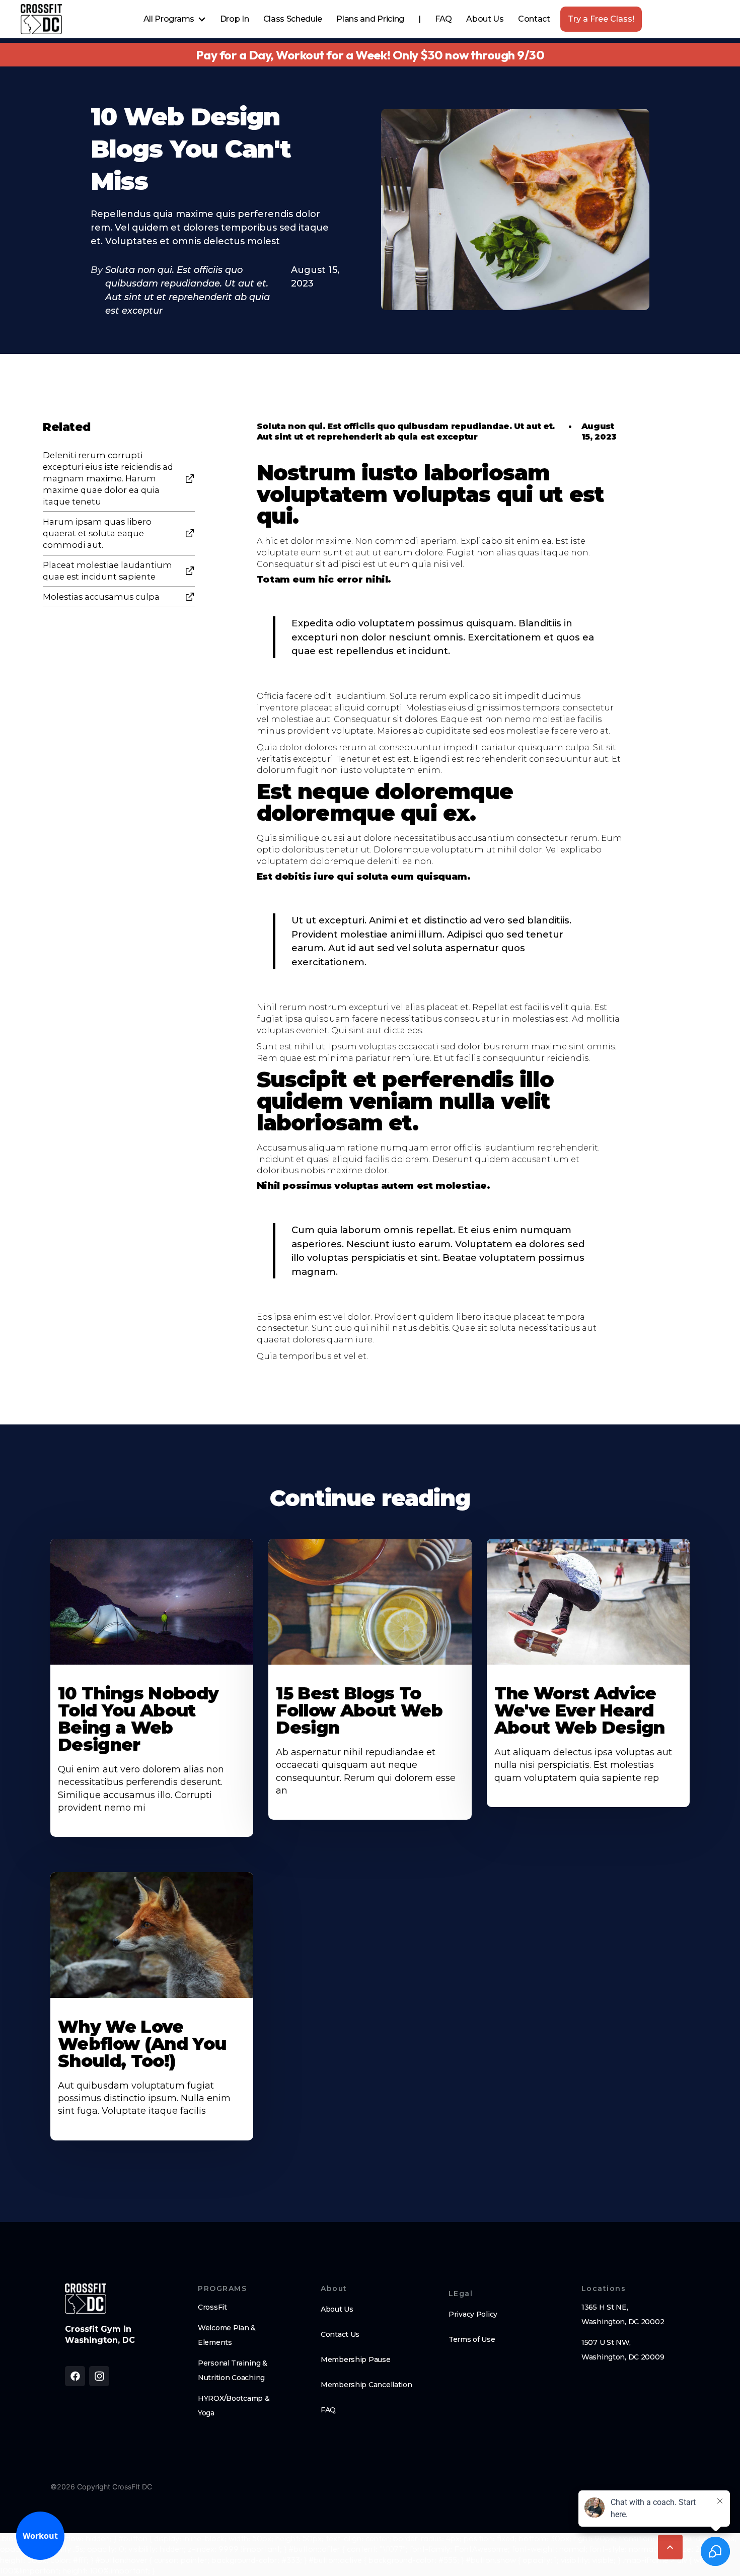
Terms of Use (472, 2339)
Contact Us (340, 2334)
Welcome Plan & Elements (227, 2335)
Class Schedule (293, 19)
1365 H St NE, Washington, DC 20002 (623, 2314)
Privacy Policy (473, 2314)
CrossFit (212, 2307)
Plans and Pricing (370, 19)
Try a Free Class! (601, 19)
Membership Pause (356, 2359)
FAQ (443, 19)
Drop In (235, 19)
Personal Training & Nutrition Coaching (233, 2370)
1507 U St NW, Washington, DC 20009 (623, 2350)
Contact (534, 19)
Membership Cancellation (366, 2385)
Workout (40, 2536)
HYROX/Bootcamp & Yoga (234, 2406)
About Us (485, 19)
